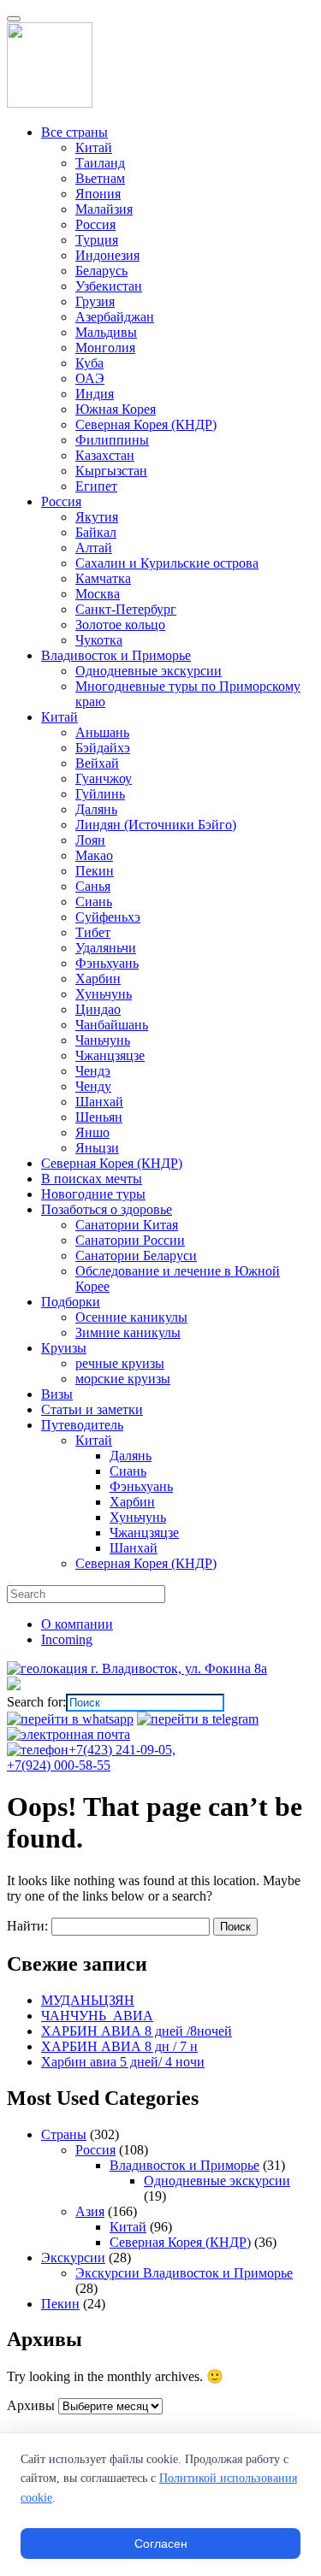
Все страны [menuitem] (74, 132)
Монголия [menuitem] (105, 348)
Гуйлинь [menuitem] (100, 794)
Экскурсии (73, 2258)
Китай (128, 2227)
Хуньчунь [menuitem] (104, 994)
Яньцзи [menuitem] (97, 1148)
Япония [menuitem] (98, 194)
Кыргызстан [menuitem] (111, 471)
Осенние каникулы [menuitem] (131, 1317)
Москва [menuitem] (98, 594)
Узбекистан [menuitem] (109, 286)
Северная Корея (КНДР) (180, 2242)
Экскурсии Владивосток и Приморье (184, 2273)
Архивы (31, 2405)
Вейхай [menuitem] (97, 763)
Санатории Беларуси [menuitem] (136, 1256)
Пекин (60, 2304)
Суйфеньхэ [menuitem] (108, 917)
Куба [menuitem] (89, 363)
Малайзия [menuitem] (104, 209)
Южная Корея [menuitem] (116, 409)
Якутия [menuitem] (97, 517)
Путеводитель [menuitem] (82, 1425)
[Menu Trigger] (14, 19)
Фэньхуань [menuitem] (107, 963)
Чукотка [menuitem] (99, 640)
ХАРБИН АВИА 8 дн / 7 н (119, 2046)
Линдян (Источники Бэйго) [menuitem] (156, 825)
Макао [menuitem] (94, 855)
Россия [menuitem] (95, 224)
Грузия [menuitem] (95, 301)
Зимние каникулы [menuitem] (128, 1332)
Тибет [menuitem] (93, 932)
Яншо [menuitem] (92, 1132)
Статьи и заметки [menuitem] (92, 1409)
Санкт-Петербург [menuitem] (126, 609)
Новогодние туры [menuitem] (93, 1194)
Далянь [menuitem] (96, 809)
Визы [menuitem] (57, 1394)
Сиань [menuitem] (94, 902)
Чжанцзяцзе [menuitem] (110, 1055)
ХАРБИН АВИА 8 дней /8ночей (137, 2031)
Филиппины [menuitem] (112, 440)
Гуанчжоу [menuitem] (104, 778)
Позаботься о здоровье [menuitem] (107, 1209)
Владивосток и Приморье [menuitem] (116, 655)
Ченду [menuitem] (93, 1086)
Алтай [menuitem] (94, 548)
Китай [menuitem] (94, 147)
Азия (90, 2211)
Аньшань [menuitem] (102, 732)
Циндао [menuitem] (98, 1009)
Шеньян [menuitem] (99, 1117)
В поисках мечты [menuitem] (92, 1179)
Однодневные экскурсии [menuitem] (149, 671)
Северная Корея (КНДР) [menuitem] (146, 424)
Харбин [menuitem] (98, 979)
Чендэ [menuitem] (93, 1071)
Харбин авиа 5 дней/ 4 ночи (123, 2062)
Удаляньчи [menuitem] (106, 948)
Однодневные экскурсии (217, 2181)
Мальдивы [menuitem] (106, 332)
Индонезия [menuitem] (107, 255)
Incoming (67, 1639)
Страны (64, 2134)
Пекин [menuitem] (95, 871)
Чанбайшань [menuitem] (112, 1025)
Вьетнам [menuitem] (100, 178)
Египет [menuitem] (96, 486)
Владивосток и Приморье (184, 2165)
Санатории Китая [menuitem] (127, 1225)
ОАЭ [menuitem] (90, 378)
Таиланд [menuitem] (100, 163)
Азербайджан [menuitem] (115, 317)
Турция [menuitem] (97, 240)
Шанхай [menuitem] (99, 1102)
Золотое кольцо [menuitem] (120, 625)
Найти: (27, 1926)
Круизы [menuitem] (64, 1348)
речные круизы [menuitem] (120, 1363)
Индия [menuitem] (95, 394)
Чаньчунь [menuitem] (103, 1040)
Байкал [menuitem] (96, 532)
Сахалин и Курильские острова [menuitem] (167, 563)
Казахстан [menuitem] (105, 455)
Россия (95, 2150)
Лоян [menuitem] (90, 840)
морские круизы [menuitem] (123, 1379)
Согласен (161, 2544)
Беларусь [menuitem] (101, 271)
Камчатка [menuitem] (103, 578)
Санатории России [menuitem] (130, 1240)
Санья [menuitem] (93, 886)
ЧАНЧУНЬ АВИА (97, 2016)
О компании (77, 1624)
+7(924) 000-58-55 (59, 1765)
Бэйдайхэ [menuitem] (103, 748)
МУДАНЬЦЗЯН (88, 2000)
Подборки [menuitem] (71, 1302)
